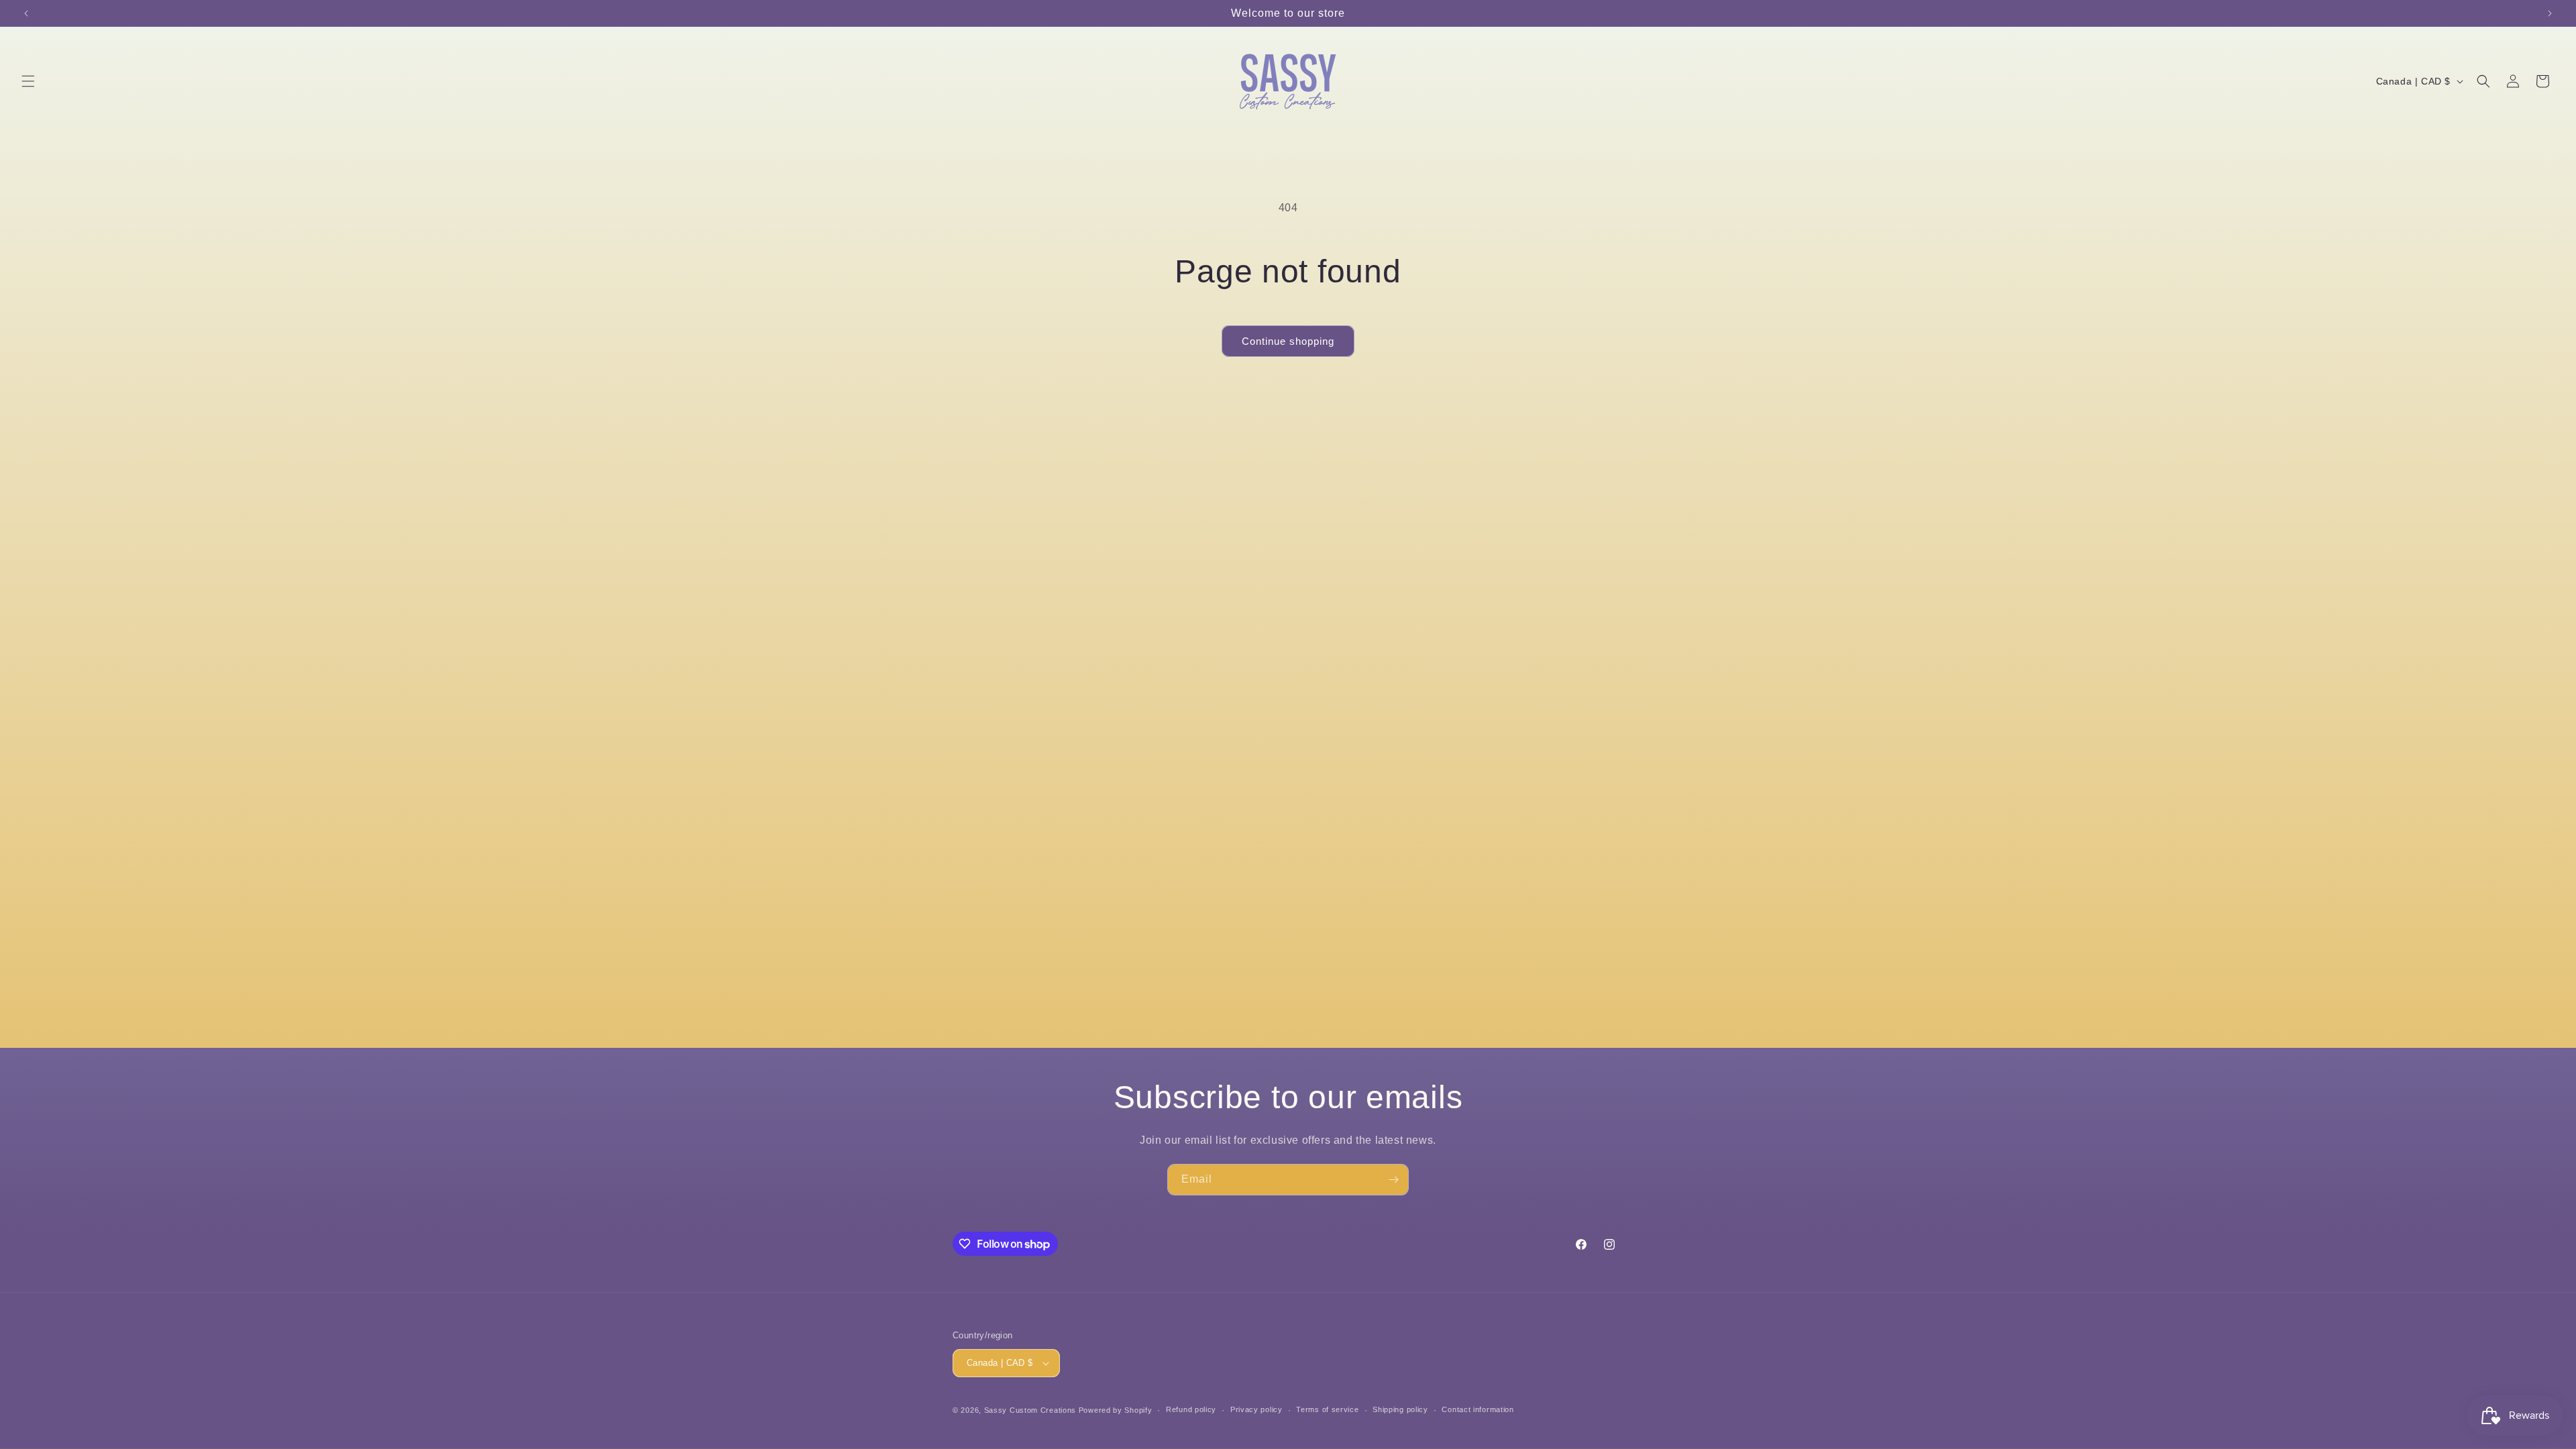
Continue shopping (1288, 341)
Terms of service (1327, 1409)
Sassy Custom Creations (1030, 1410)
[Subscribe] (1393, 1180)
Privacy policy (1256, 1409)
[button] (28, 81)
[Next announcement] (2550, 13)
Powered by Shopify (1116, 1410)
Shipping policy (1400, 1409)
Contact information (1478, 1409)
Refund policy (1191, 1409)
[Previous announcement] (26, 13)
